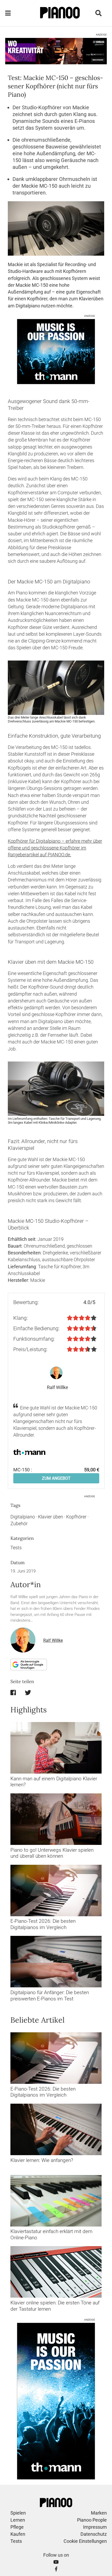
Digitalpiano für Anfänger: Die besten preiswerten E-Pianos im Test (50, 1995)
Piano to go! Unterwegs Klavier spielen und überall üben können (52, 1853)
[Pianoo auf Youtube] (56, 2562)
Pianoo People (92, 2520)
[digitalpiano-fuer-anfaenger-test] (56, 1962)
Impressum (95, 2527)
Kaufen (18, 2534)
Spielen (18, 2513)
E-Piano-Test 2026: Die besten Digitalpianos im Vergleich (43, 1924)
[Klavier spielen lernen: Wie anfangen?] (56, 2129)
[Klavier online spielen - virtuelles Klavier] (56, 2272)
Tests (16, 1548)
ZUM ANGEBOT (56, 1478)
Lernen (18, 2520)
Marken (99, 2513)
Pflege (17, 2527)
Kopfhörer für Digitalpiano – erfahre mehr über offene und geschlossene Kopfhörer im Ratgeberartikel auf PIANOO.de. (55, 848)
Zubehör (19, 1524)
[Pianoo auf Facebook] (56, 2569)
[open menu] (8, 13)
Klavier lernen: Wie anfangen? (42, 2160)
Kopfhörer (76, 1517)
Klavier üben (51, 1517)
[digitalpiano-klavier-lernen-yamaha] (56, 1748)
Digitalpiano (23, 1517)
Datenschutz (94, 2534)
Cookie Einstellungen (85, 2541)
